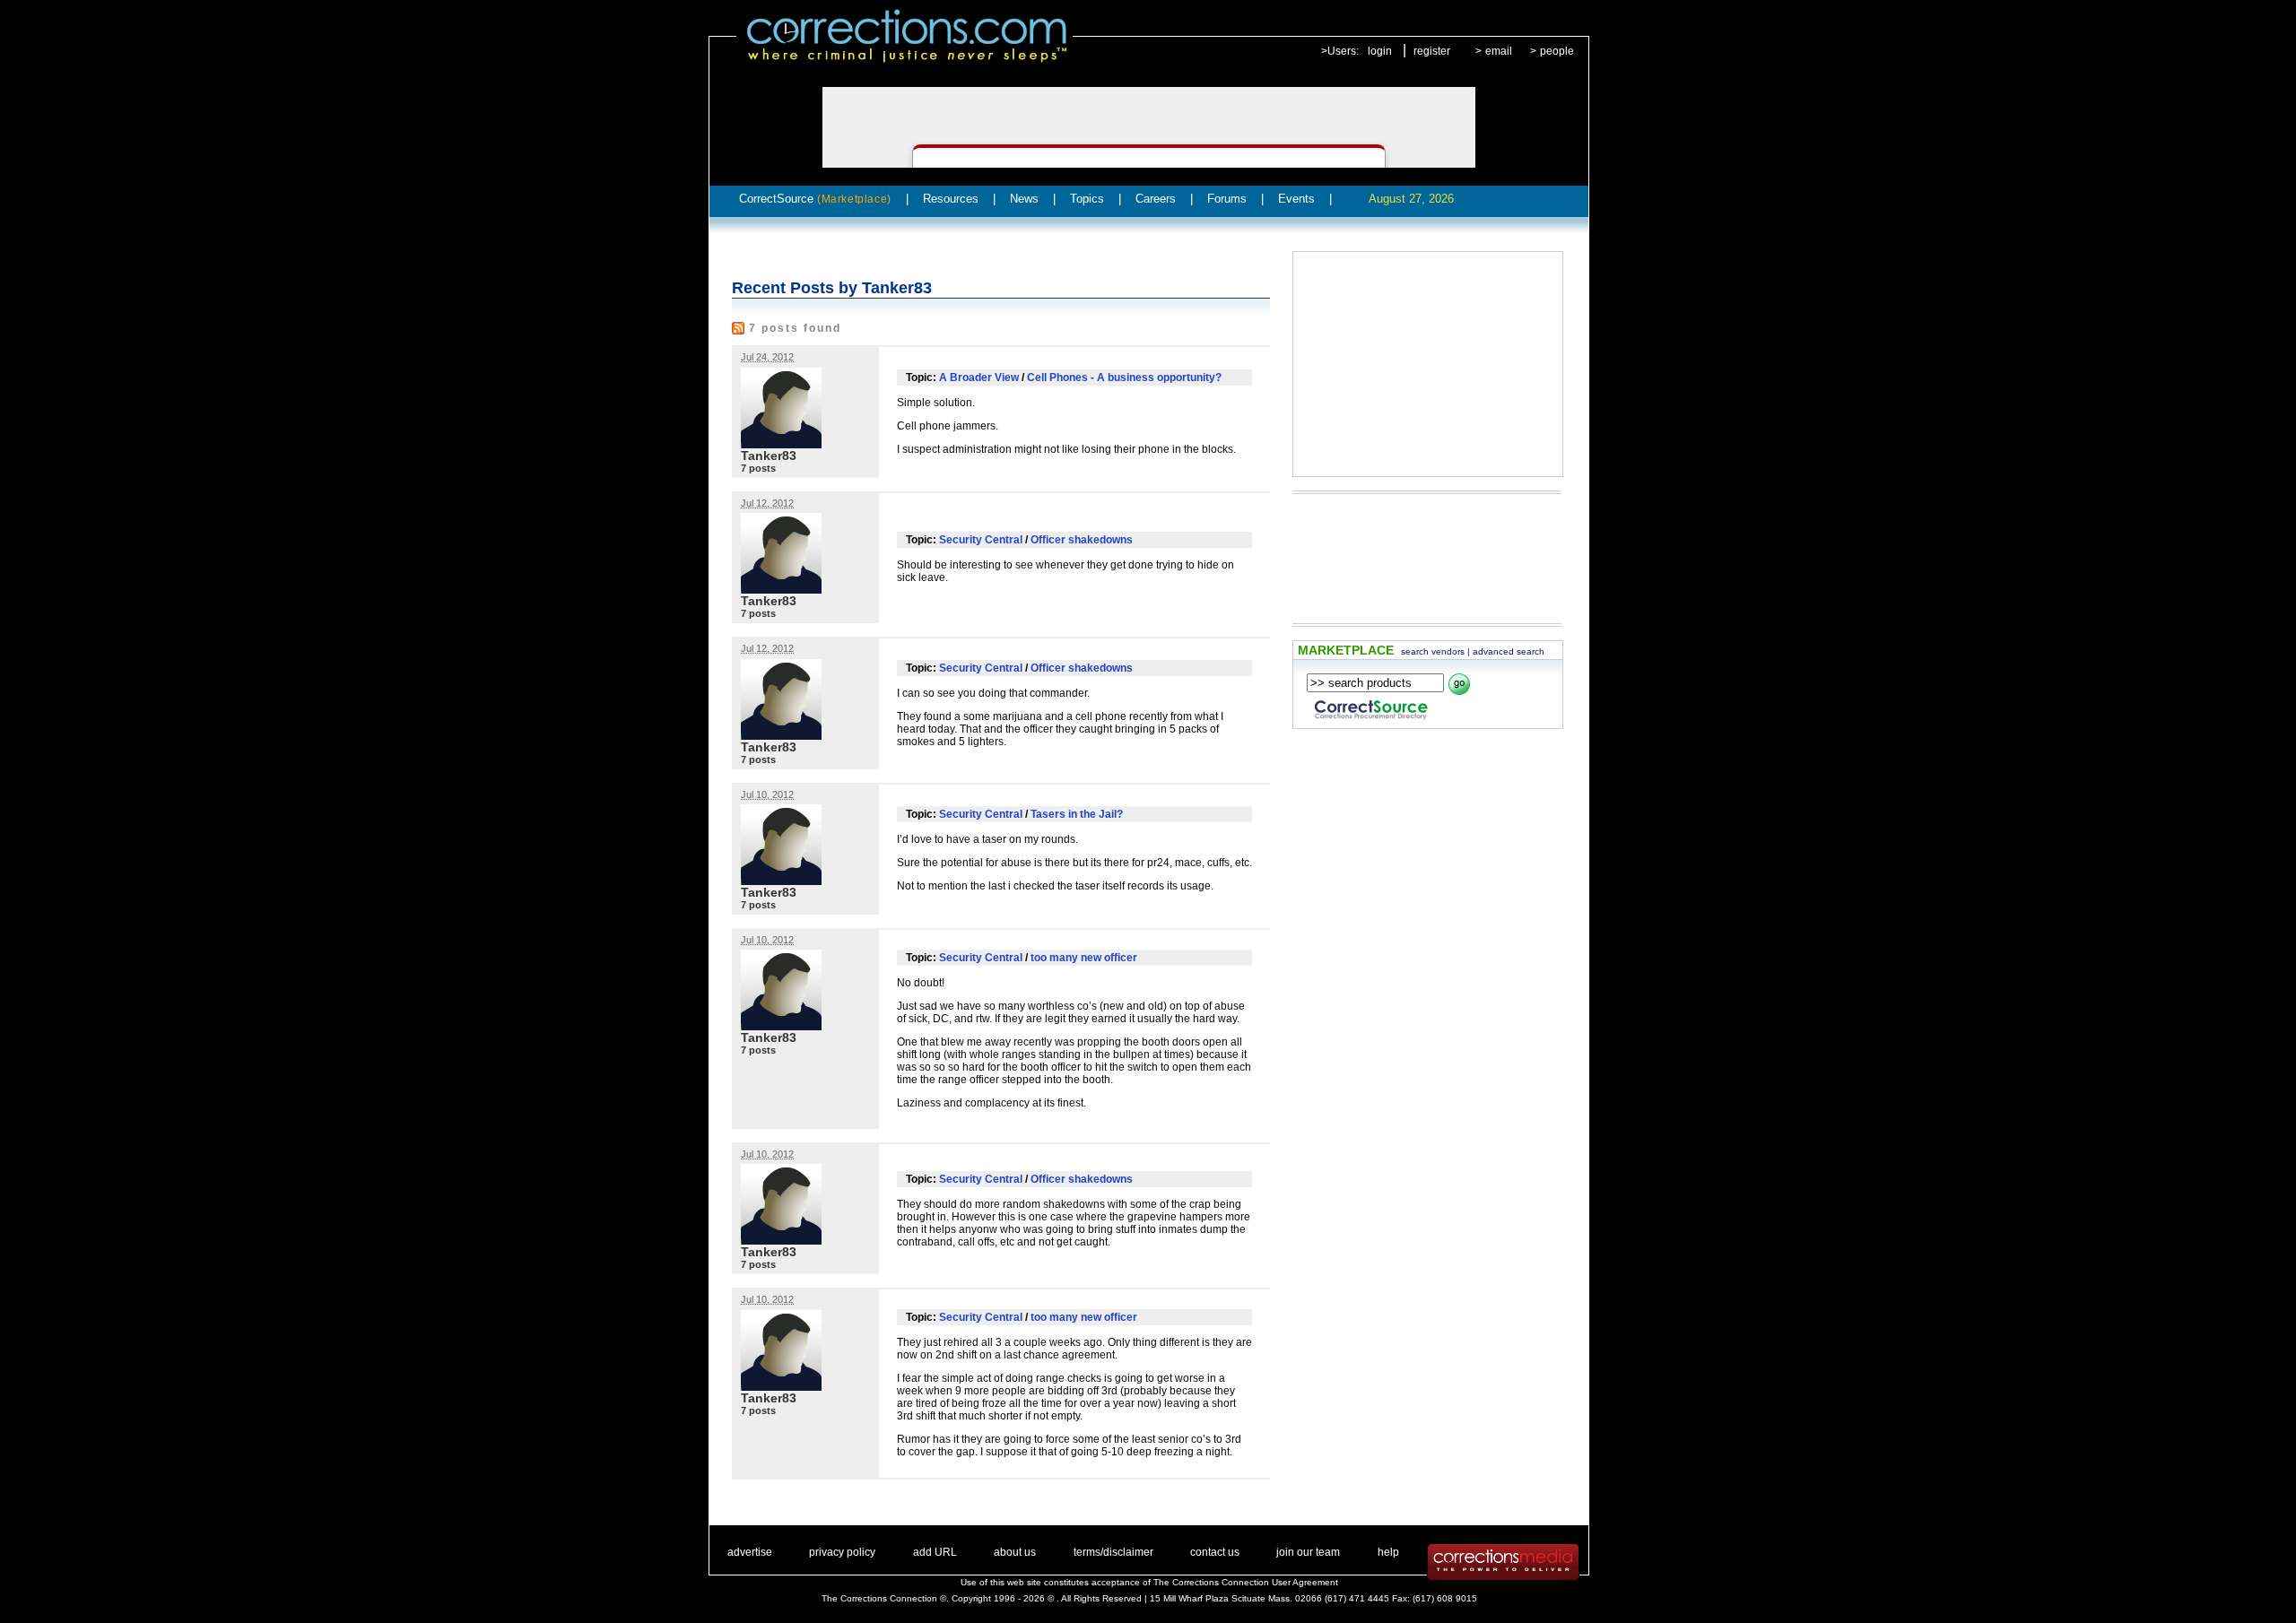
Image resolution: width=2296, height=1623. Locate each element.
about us (1015, 1552)
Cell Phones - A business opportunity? (1124, 378)
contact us (1215, 1552)
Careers (1156, 199)
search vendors (1433, 651)
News (1024, 199)
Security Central (981, 540)
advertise (750, 1552)
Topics (1087, 199)
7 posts (758, 468)
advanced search (1509, 651)
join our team (1308, 1552)
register (1432, 51)
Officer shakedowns (1082, 540)
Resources (951, 199)
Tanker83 (769, 456)
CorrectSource (815, 199)
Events (1296, 199)
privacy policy (842, 1552)
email (1499, 51)
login (1380, 51)
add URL (935, 1552)
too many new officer (1084, 958)
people (1557, 51)
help (1388, 1552)
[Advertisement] (1428, 364)
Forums (1227, 199)
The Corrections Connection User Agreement (1246, 1582)
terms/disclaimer (1113, 1552)
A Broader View (979, 378)
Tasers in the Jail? (1077, 814)
